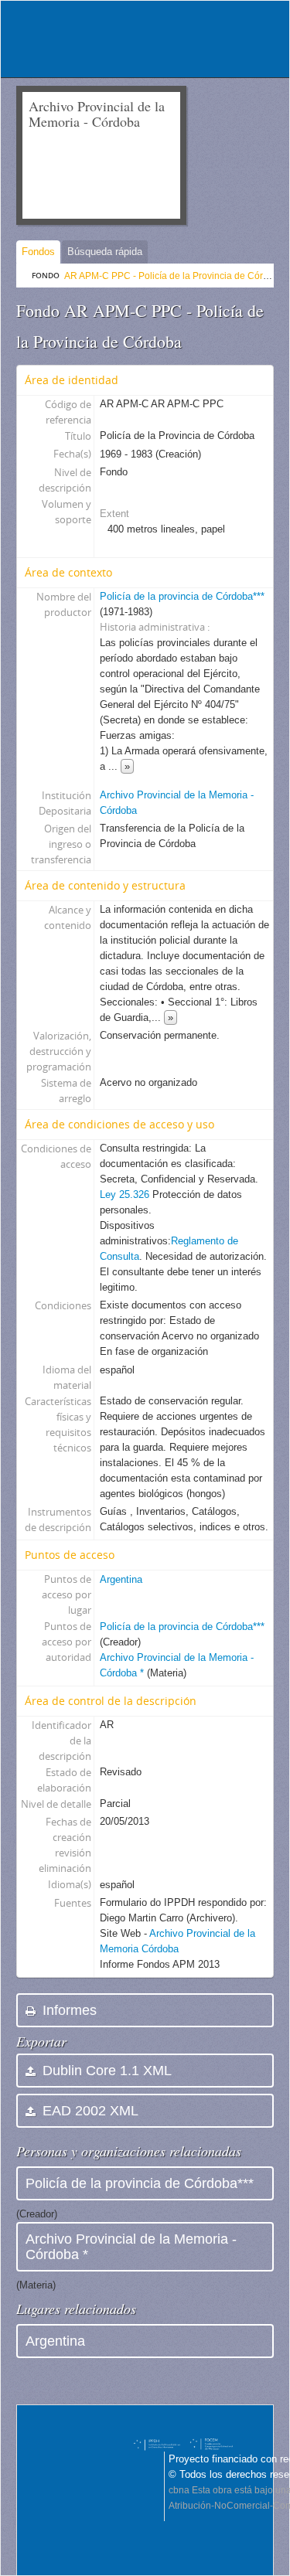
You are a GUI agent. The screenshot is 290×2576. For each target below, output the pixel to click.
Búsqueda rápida (105, 252)
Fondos (38, 252)
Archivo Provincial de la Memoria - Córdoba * (131, 2247)
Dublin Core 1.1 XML (105, 2071)
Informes (68, 2010)
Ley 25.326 (126, 1194)
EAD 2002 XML (89, 2111)
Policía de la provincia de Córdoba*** (182, 596)
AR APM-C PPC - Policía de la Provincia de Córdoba (174, 276)
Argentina (121, 1579)
